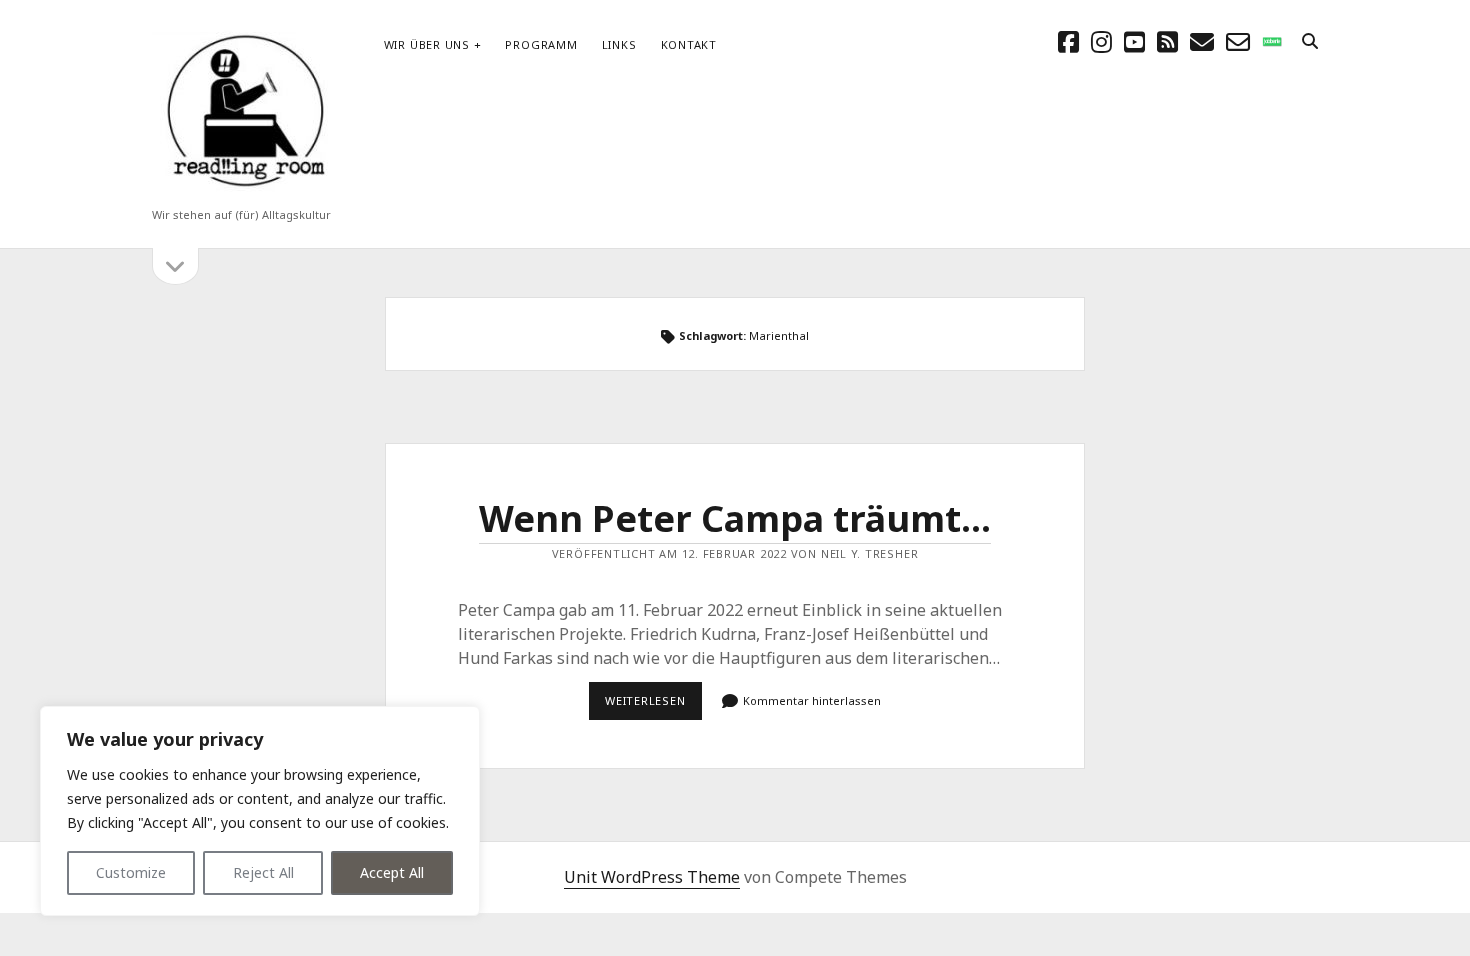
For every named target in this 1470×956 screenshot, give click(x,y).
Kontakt (689, 44)
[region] (260, 811)
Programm (541, 44)
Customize (131, 872)
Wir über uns (427, 44)
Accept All (392, 872)
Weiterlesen (653, 706)
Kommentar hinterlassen (812, 700)
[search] (1310, 42)
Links (619, 44)
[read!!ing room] (242, 188)
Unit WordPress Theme (652, 877)
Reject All (263, 872)
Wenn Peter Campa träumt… (735, 518)
